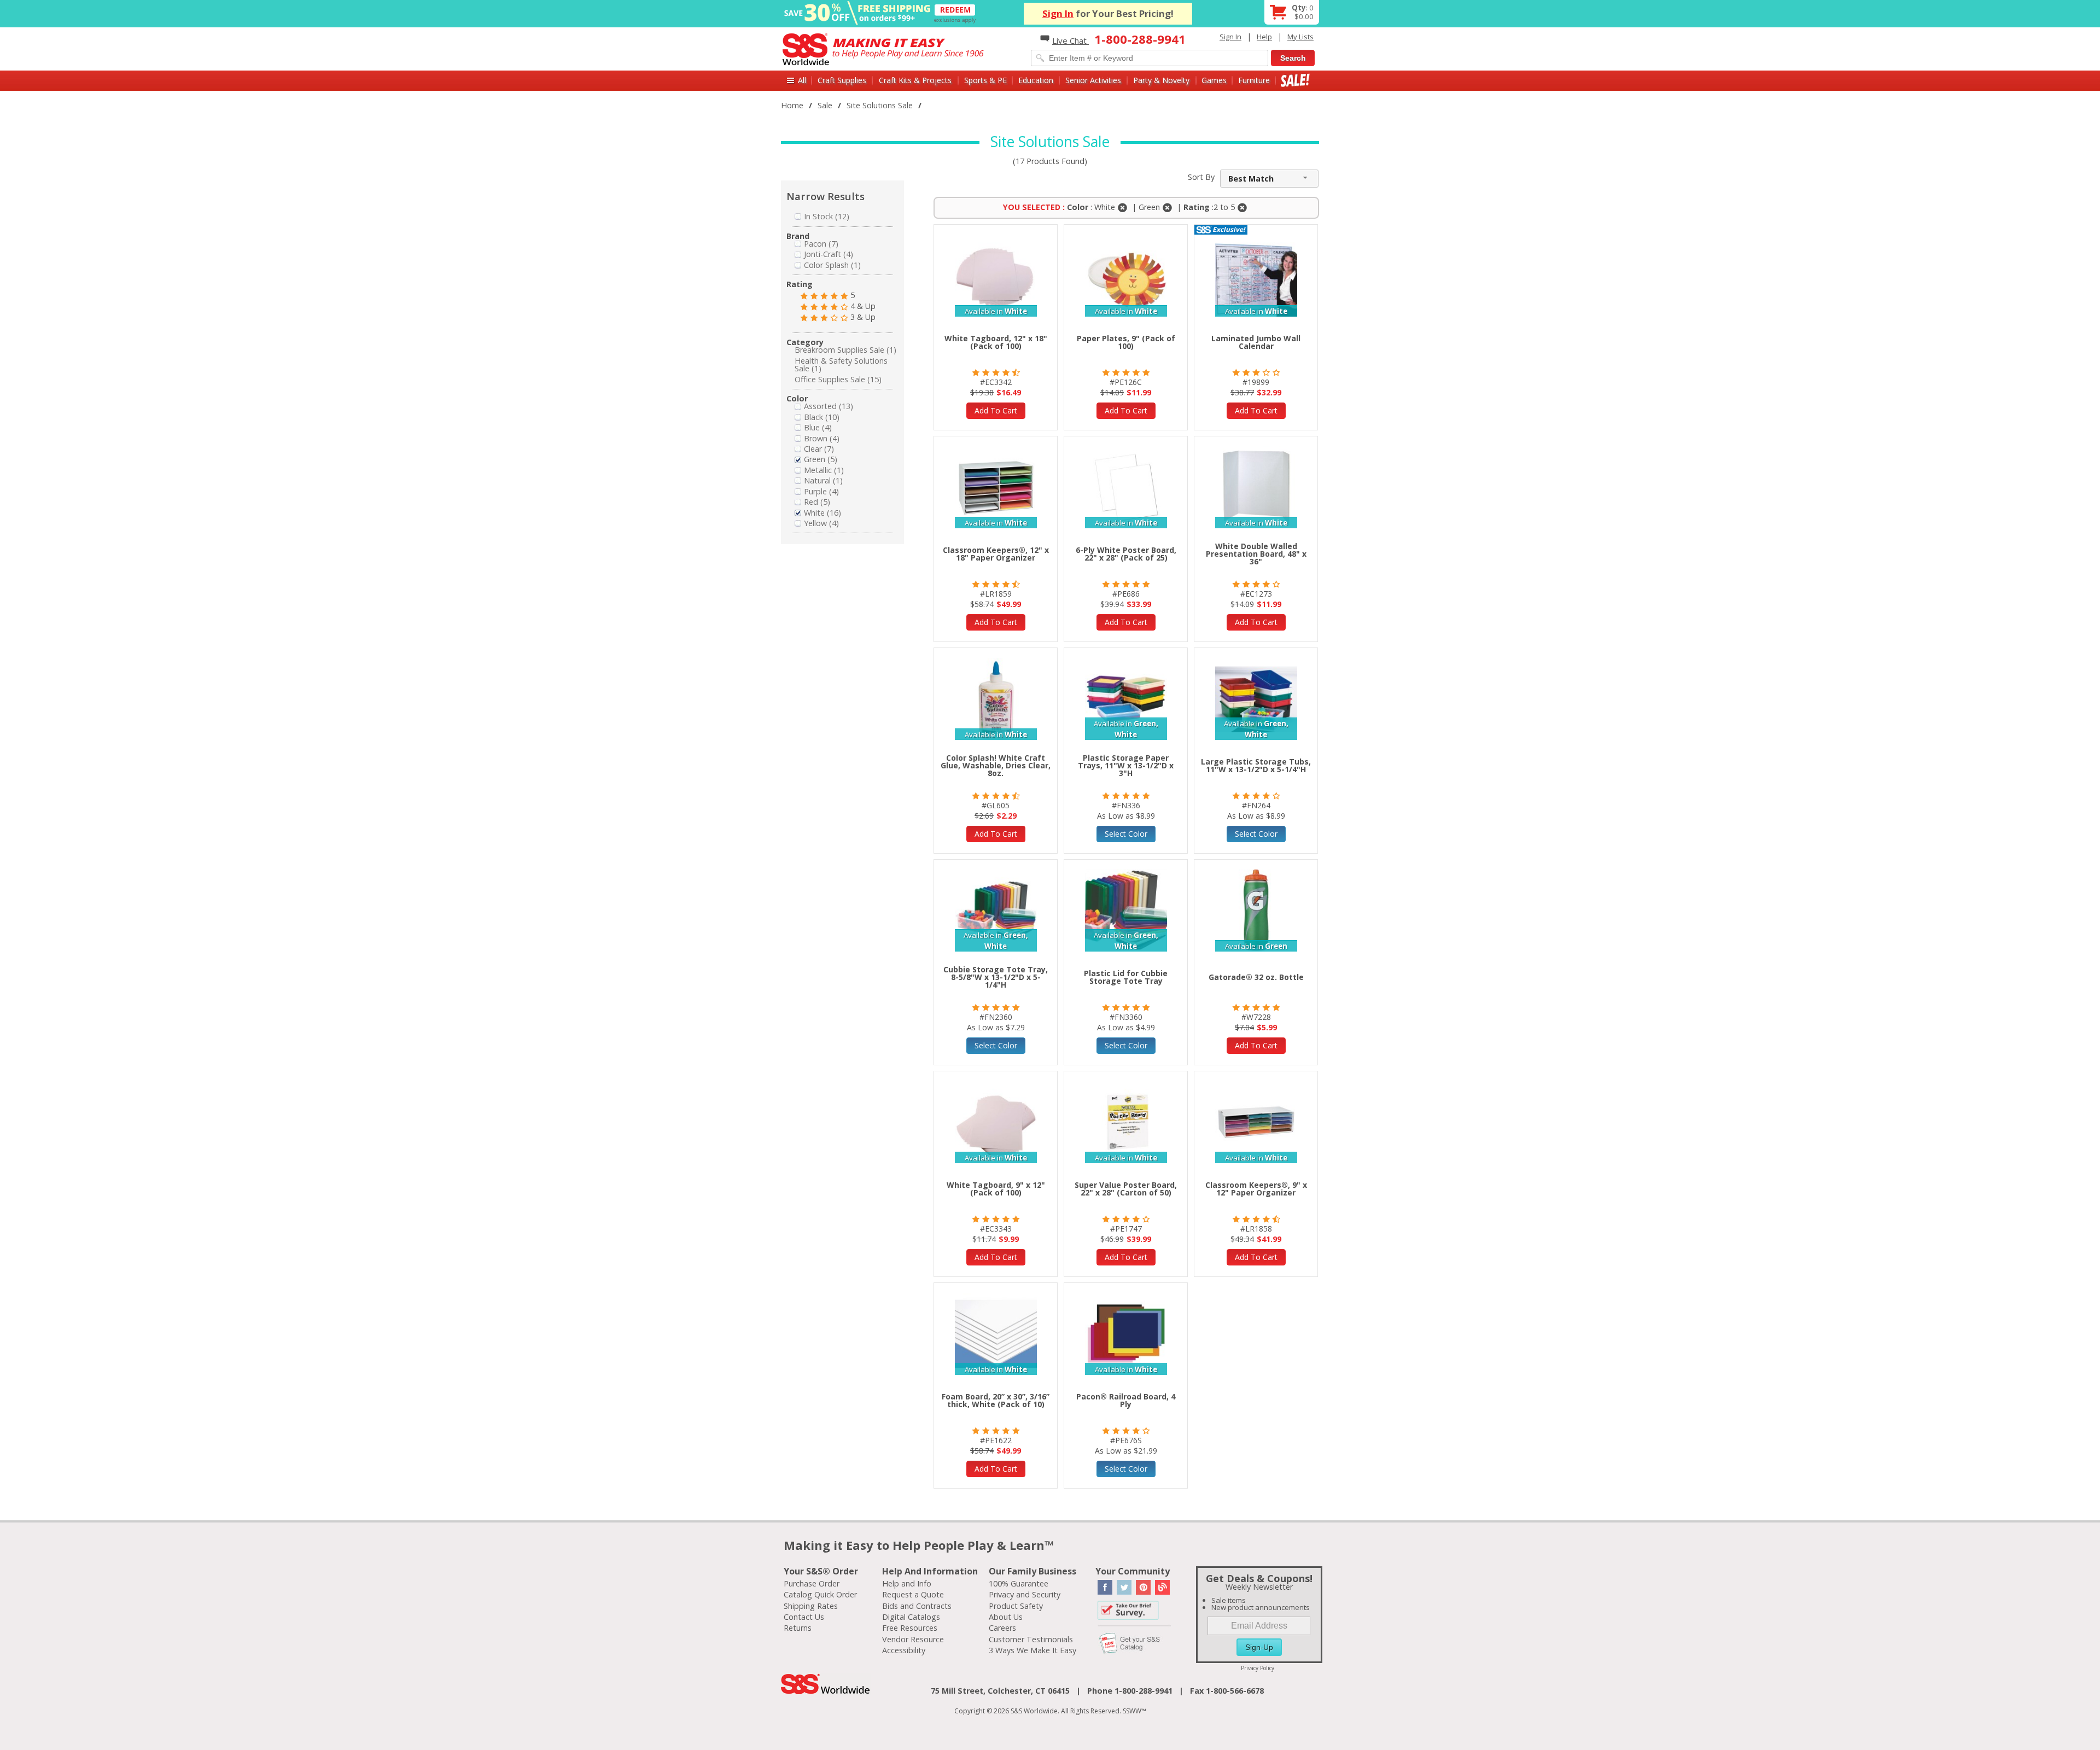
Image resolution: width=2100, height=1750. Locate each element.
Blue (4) (818, 427)
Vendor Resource (913, 1639)
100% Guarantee (1019, 1583)
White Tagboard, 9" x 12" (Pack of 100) (996, 1189)
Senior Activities (1093, 80)
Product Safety (1016, 1606)
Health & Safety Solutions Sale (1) (841, 364)
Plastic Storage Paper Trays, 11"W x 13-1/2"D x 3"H (1126, 765)
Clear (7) (819, 449)
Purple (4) (821, 491)
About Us (1006, 1617)
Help (1264, 37)
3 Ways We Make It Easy (1032, 1650)
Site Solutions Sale (880, 105)
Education (1036, 80)
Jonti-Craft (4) (829, 254)
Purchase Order (812, 1583)
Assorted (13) (829, 406)
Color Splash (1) (832, 265)
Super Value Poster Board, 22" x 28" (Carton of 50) (1126, 1189)
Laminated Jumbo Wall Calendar (1256, 342)
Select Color (1126, 834)
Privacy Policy (1258, 1668)
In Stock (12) (827, 216)
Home (792, 105)
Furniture (1254, 80)
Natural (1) (823, 480)
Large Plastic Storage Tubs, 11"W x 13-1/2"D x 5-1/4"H (1256, 765)
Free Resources (910, 1628)
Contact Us (804, 1617)
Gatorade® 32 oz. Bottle (1256, 977)
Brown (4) (822, 438)
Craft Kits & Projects (915, 80)
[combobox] (1269, 179)
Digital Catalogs (911, 1617)
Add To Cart (996, 410)
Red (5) (817, 502)
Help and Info (907, 1583)
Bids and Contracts (917, 1606)
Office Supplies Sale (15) (838, 379)
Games (1214, 80)
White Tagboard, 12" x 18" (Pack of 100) (996, 342)
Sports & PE (985, 80)
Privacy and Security (1025, 1594)
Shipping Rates (811, 1606)
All (802, 80)
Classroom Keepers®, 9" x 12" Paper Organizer (1256, 1189)
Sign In (1058, 13)
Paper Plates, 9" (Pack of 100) (1126, 342)
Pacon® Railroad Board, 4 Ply (1126, 1400)
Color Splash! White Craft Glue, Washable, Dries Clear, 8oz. (996, 765)
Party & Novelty (1161, 80)
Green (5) (821, 459)
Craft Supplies (842, 80)
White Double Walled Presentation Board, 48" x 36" (1256, 554)
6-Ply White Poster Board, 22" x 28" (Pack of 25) (1126, 554)
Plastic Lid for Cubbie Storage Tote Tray (1126, 977)
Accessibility (904, 1650)
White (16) (822, 513)
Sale (1295, 80)
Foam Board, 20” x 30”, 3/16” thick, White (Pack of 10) (996, 1400)
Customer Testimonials (1031, 1639)
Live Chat (1071, 40)
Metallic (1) (824, 470)
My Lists (1300, 37)
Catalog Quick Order (820, 1594)
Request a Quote (913, 1594)
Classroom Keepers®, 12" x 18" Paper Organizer (996, 554)
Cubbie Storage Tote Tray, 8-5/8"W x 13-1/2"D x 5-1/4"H (996, 977)
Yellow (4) (821, 523)
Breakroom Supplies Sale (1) (845, 350)
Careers (1002, 1628)
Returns (798, 1628)
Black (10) (822, 417)
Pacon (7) (821, 244)
